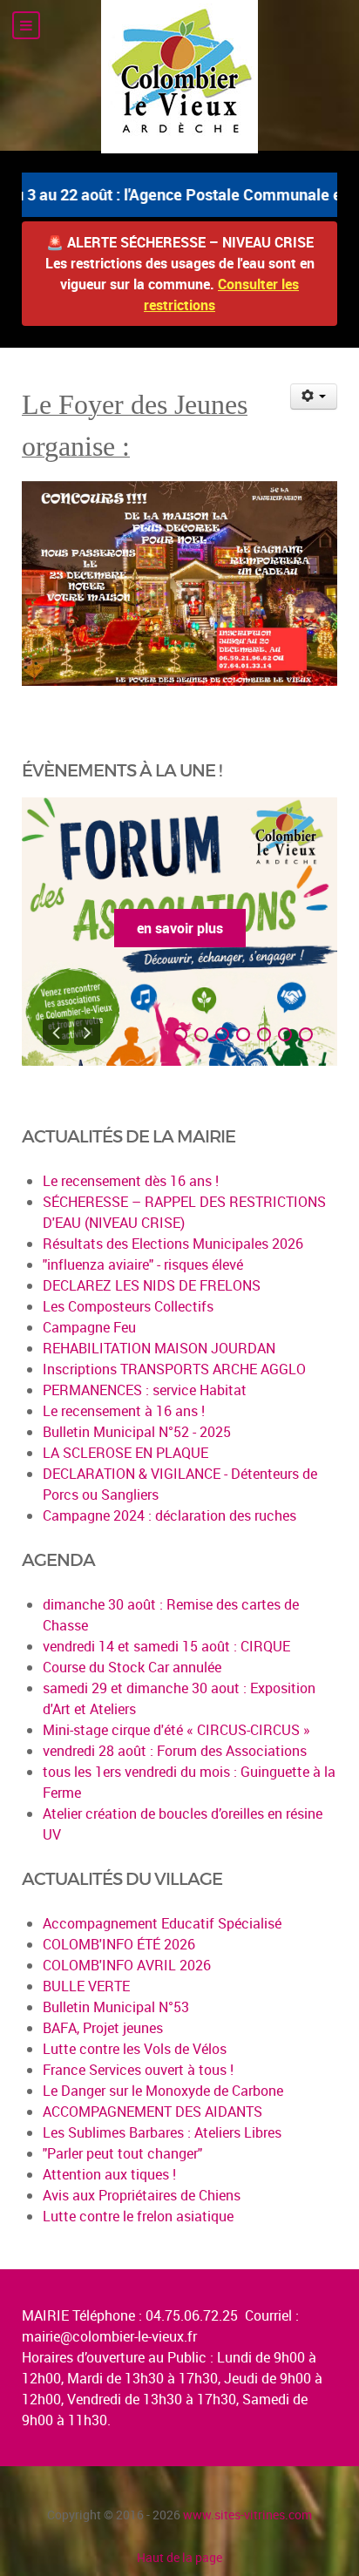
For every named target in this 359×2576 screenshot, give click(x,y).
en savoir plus (180, 928)
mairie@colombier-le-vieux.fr (109, 2336)
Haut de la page (179, 2557)
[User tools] (314, 397)
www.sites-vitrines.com (247, 2515)
